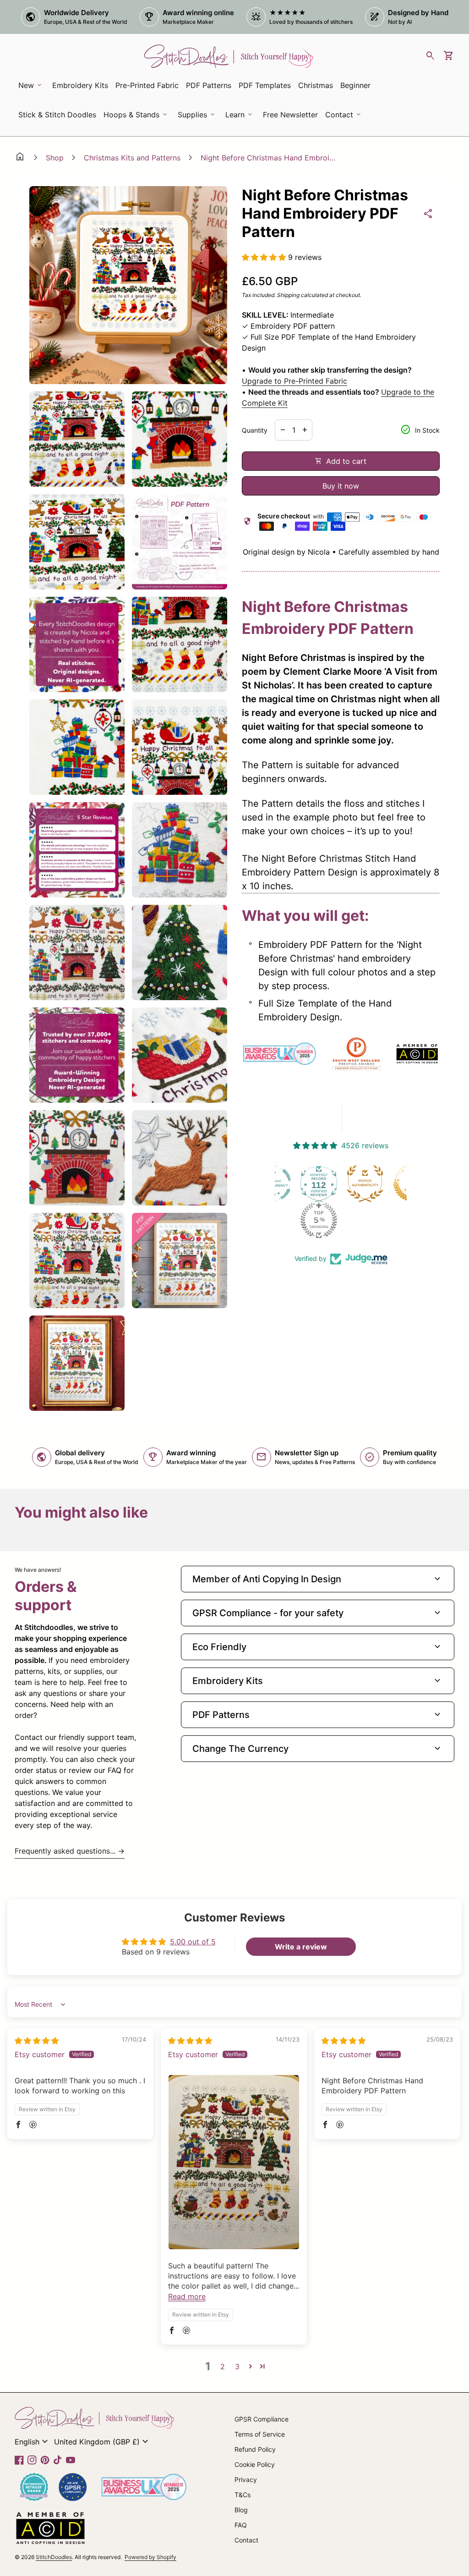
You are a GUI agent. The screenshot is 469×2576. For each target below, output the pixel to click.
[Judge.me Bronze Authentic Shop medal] (321, 1183)
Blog (241, 2510)
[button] (265, 257)
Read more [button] (187, 2296)
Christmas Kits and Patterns (132, 158)
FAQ (241, 2525)
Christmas (316, 85)
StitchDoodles (54, 2557)
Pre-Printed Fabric (147, 85)
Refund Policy (255, 2449)
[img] (37, 2041)
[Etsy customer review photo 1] (234, 2162)
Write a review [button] (301, 1947)
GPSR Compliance (262, 2419)
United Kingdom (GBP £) (102, 2442)
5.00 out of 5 (193, 1942)
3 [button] (237, 2367)
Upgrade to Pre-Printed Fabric (294, 381)
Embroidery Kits (82, 88)
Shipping (288, 295)
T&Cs (243, 2495)
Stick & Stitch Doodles (57, 115)
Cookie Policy (255, 2464)
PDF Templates (265, 85)
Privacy (246, 2480)
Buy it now (341, 486)
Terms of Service (260, 2434)
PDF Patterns (209, 85)
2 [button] (223, 2367)
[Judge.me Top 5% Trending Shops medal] (275, 1220)
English (33, 2442)
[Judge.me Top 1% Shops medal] (367, 1183)
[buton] (33, 2442)
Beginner (355, 85)
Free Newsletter (292, 117)
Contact (246, 2540)
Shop (55, 158)
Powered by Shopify (150, 2557)
